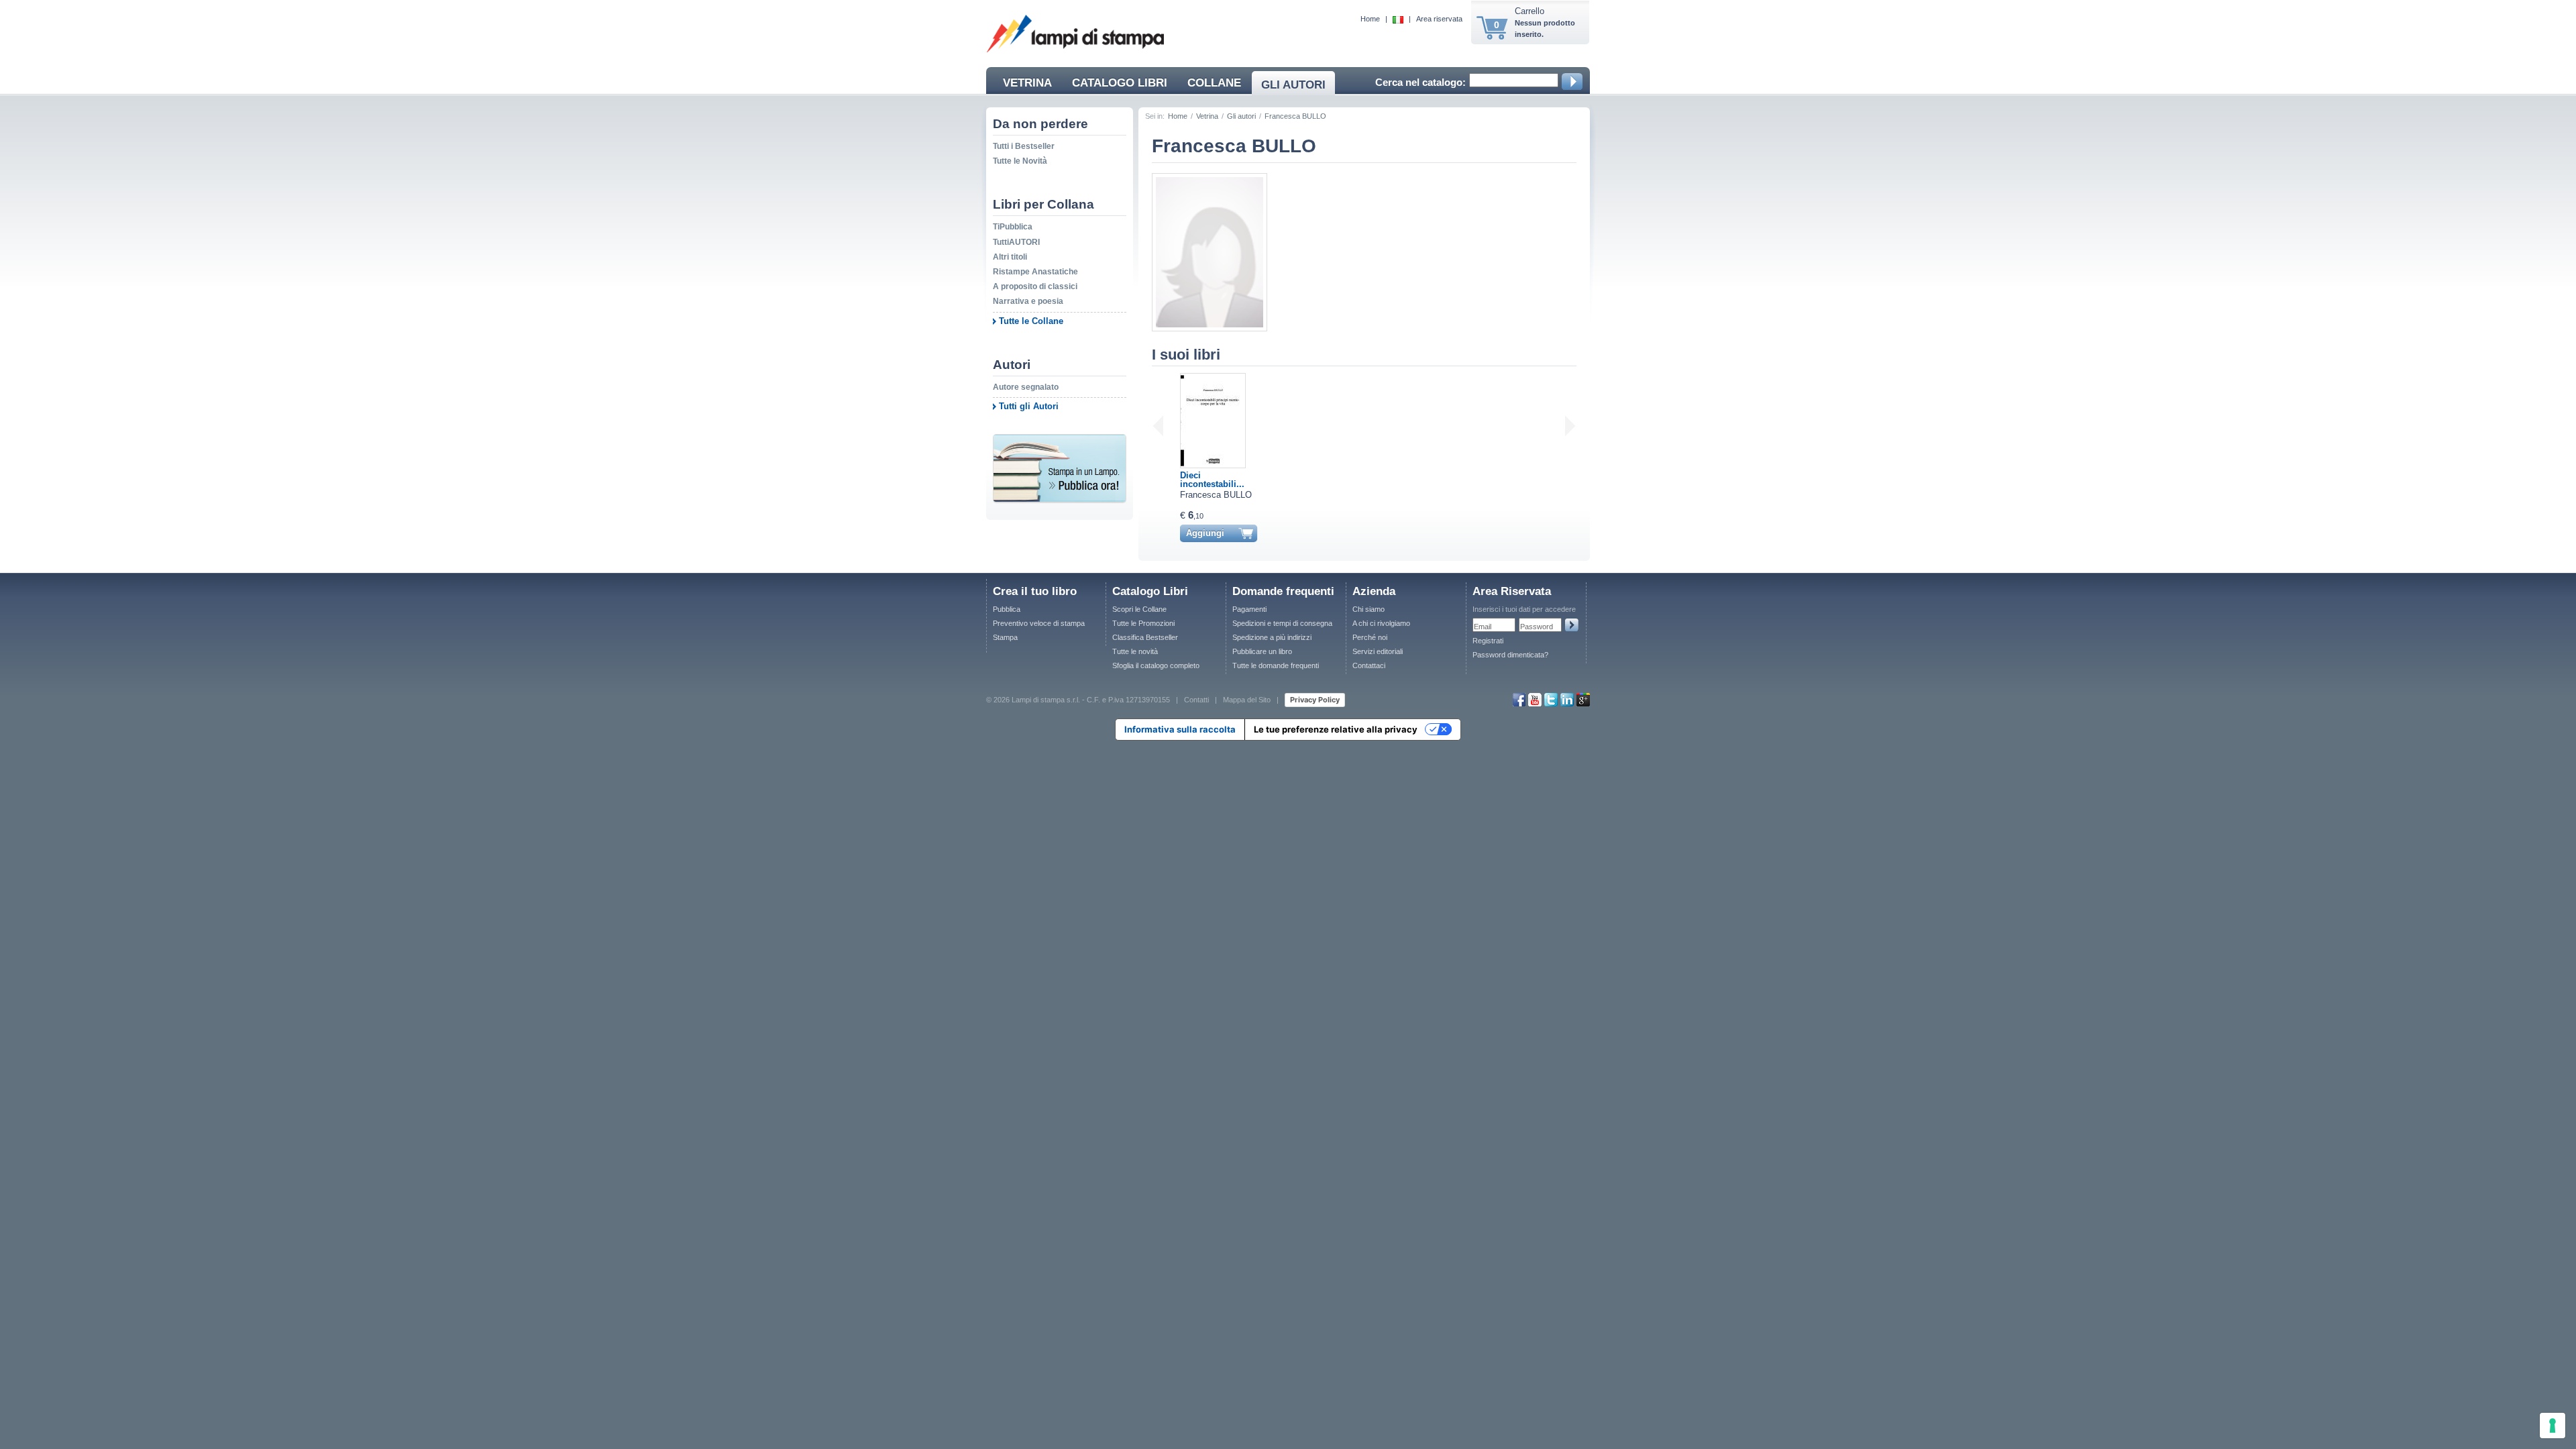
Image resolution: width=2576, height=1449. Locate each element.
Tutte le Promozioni (1143, 623)
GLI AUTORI (1293, 85)
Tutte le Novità (1020, 161)
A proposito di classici (1035, 286)
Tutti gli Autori (1029, 406)
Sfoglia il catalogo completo (1156, 665)
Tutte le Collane (1031, 321)
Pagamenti (1249, 609)
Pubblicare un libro (1262, 651)
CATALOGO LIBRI (1120, 83)
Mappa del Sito (1247, 699)
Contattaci (1369, 665)
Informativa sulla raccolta (1180, 729)
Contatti (1196, 699)
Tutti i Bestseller (1024, 146)
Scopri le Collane (1139, 609)
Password (1537, 627)
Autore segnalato (1026, 387)
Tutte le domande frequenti (1276, 665)
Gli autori (1241, 116)
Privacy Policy (1315, 700)
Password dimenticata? (1510, 655)
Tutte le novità (1135, 651)
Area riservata (1439, 19)
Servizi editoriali (1378, 651)
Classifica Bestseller (1145, 637)
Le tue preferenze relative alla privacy (1336, 729)
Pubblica (1007, 609)
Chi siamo (1368, 609)
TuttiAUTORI (1016, 242)
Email (1483, 627)
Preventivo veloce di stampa (1039, 623)
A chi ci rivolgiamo (1381, 623)
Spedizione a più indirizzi (1272, 637)
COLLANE (1214, 83)
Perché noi (1370, 637)
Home (1370, 19)
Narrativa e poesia (1028, 301)
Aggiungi (1205, 533)
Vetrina (1207, 116)
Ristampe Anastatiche (1035, 272)
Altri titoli (1010, 257)
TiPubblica (1013, 227)
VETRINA (1027, 83)
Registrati (1488, 641)
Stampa (1005, 637)
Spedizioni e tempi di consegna (1282, 623)
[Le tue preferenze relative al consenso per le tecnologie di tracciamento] (2553, 1426)
